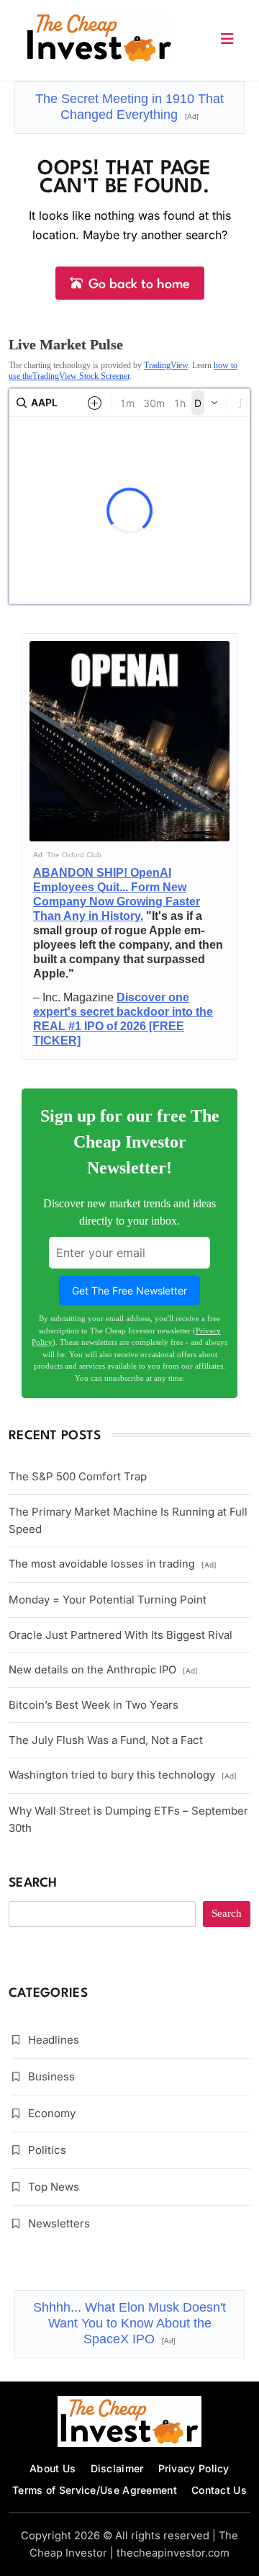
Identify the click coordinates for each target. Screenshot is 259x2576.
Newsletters (59, 2223)
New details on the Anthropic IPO (103, 1670)
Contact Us (219, 2490)
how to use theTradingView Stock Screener (123, 370)
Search (33, 1883)
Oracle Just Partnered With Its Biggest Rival (121, 1635)
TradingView (166, 365)
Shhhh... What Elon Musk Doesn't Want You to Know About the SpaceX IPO (129, 2323)
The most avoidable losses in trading (113, 1564)
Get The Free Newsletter (129, 1291)
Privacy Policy (194, 2468)
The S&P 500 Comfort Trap (78, 1476)
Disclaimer (117, 2468)
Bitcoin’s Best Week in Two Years (94, 1705)
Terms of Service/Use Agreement (95, 2490)
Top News (54, 2187)
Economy (52, 2113)
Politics (47, 2150)
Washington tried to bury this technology (123, 1775)
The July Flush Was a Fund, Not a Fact (106, 1740)
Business (51, 2076)
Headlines (54, 2040)
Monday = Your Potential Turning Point (108, 1600)
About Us (53, 2468)
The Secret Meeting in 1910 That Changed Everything (129, 107)
